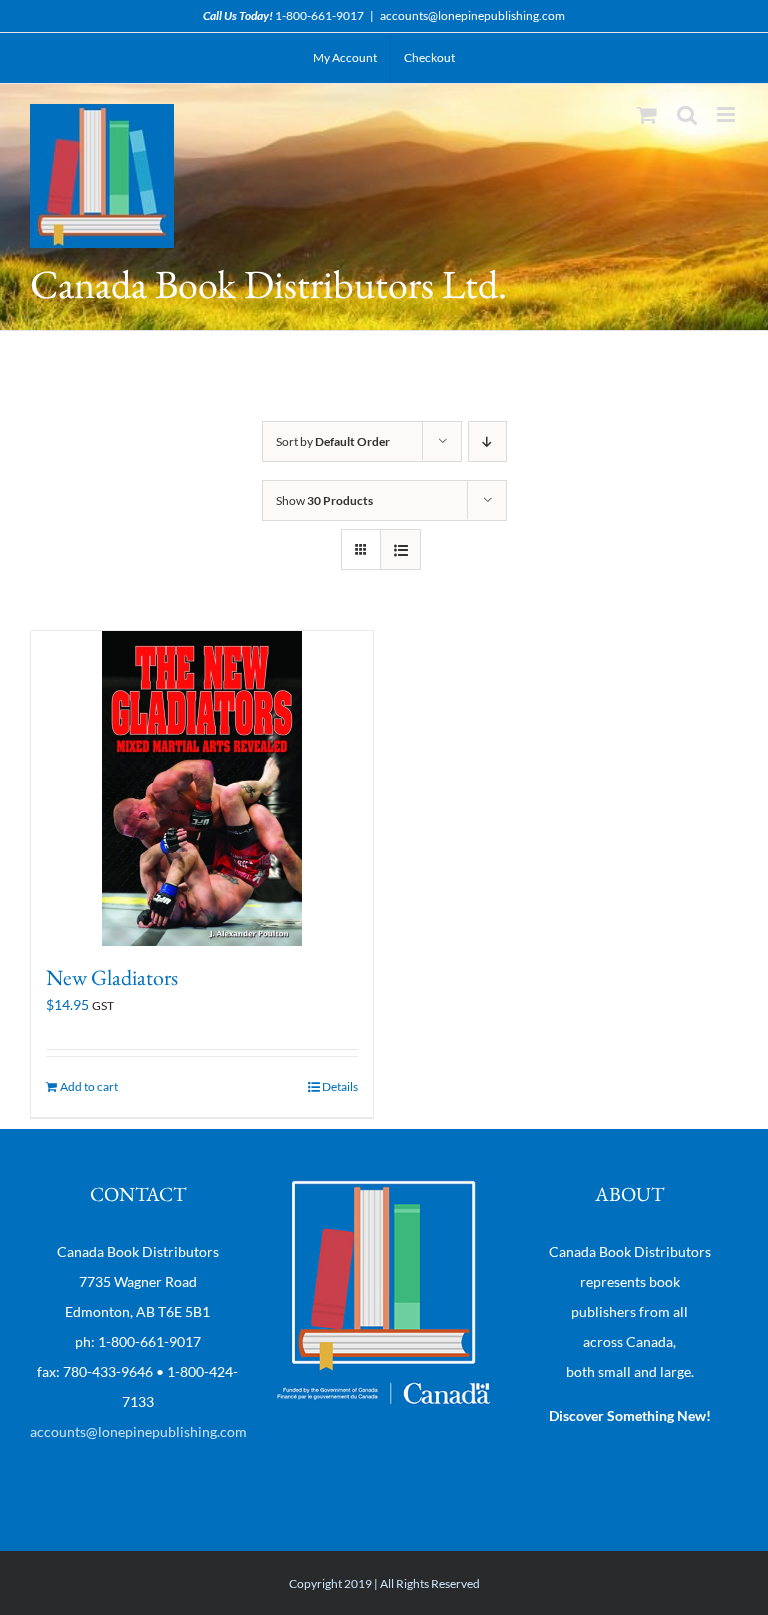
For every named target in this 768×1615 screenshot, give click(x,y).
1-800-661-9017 (319, 15)
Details (340, 1086)
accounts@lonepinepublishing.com (472, 15)
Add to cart (89, 1086)
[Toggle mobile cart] (647, 114)
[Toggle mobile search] (687, 114)
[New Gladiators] (202, 788)
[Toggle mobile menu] (727, 114)
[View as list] (400, 549)
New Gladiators (112, 977)
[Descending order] (487, 441)
